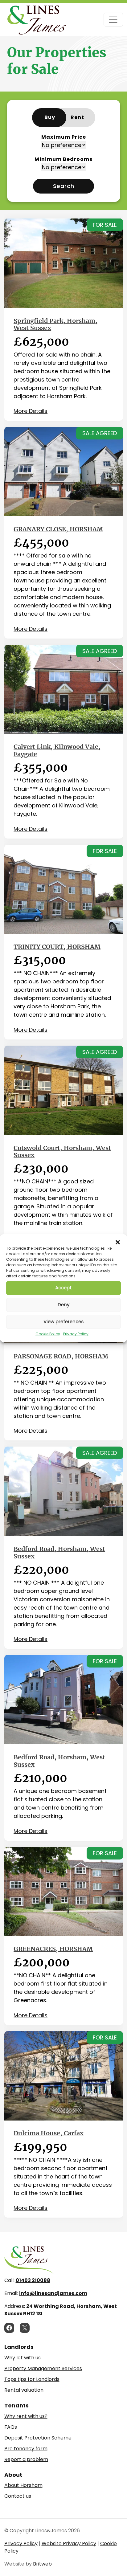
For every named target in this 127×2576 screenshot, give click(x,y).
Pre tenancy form (26, 2449)
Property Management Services (43, 2368)
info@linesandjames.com (53, 2293)
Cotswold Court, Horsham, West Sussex (62, 1152)
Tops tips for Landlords (32, 2379)
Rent (77, 117)
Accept (63, 1288)
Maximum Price (64, 137)
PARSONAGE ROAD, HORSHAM (61, 1356)
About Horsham (23, 2485)
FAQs (11, 2427)
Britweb (42, 2564)
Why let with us (23, 2358)
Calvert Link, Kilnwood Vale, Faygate (57, 750)
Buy (50, 117)
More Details (31, 411)
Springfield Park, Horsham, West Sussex (55, 325)
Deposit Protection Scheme (38, 2438)
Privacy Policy (76, 1334)
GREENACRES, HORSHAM (53, 1949)
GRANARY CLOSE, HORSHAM (58, 529)
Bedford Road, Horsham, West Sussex (59, 1553)
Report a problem (26, 2459)
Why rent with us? (26, 2416)
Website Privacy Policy (69, 2543)
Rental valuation (24, 2390)
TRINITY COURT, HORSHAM (57, 947)
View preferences (64, 1322)
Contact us (18, 2496)
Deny (64, 1305)
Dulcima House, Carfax (49, 2133)
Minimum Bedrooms (64, 159)
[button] (118, 1242)
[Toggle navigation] (113, 20)
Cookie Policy (48, 1334)
